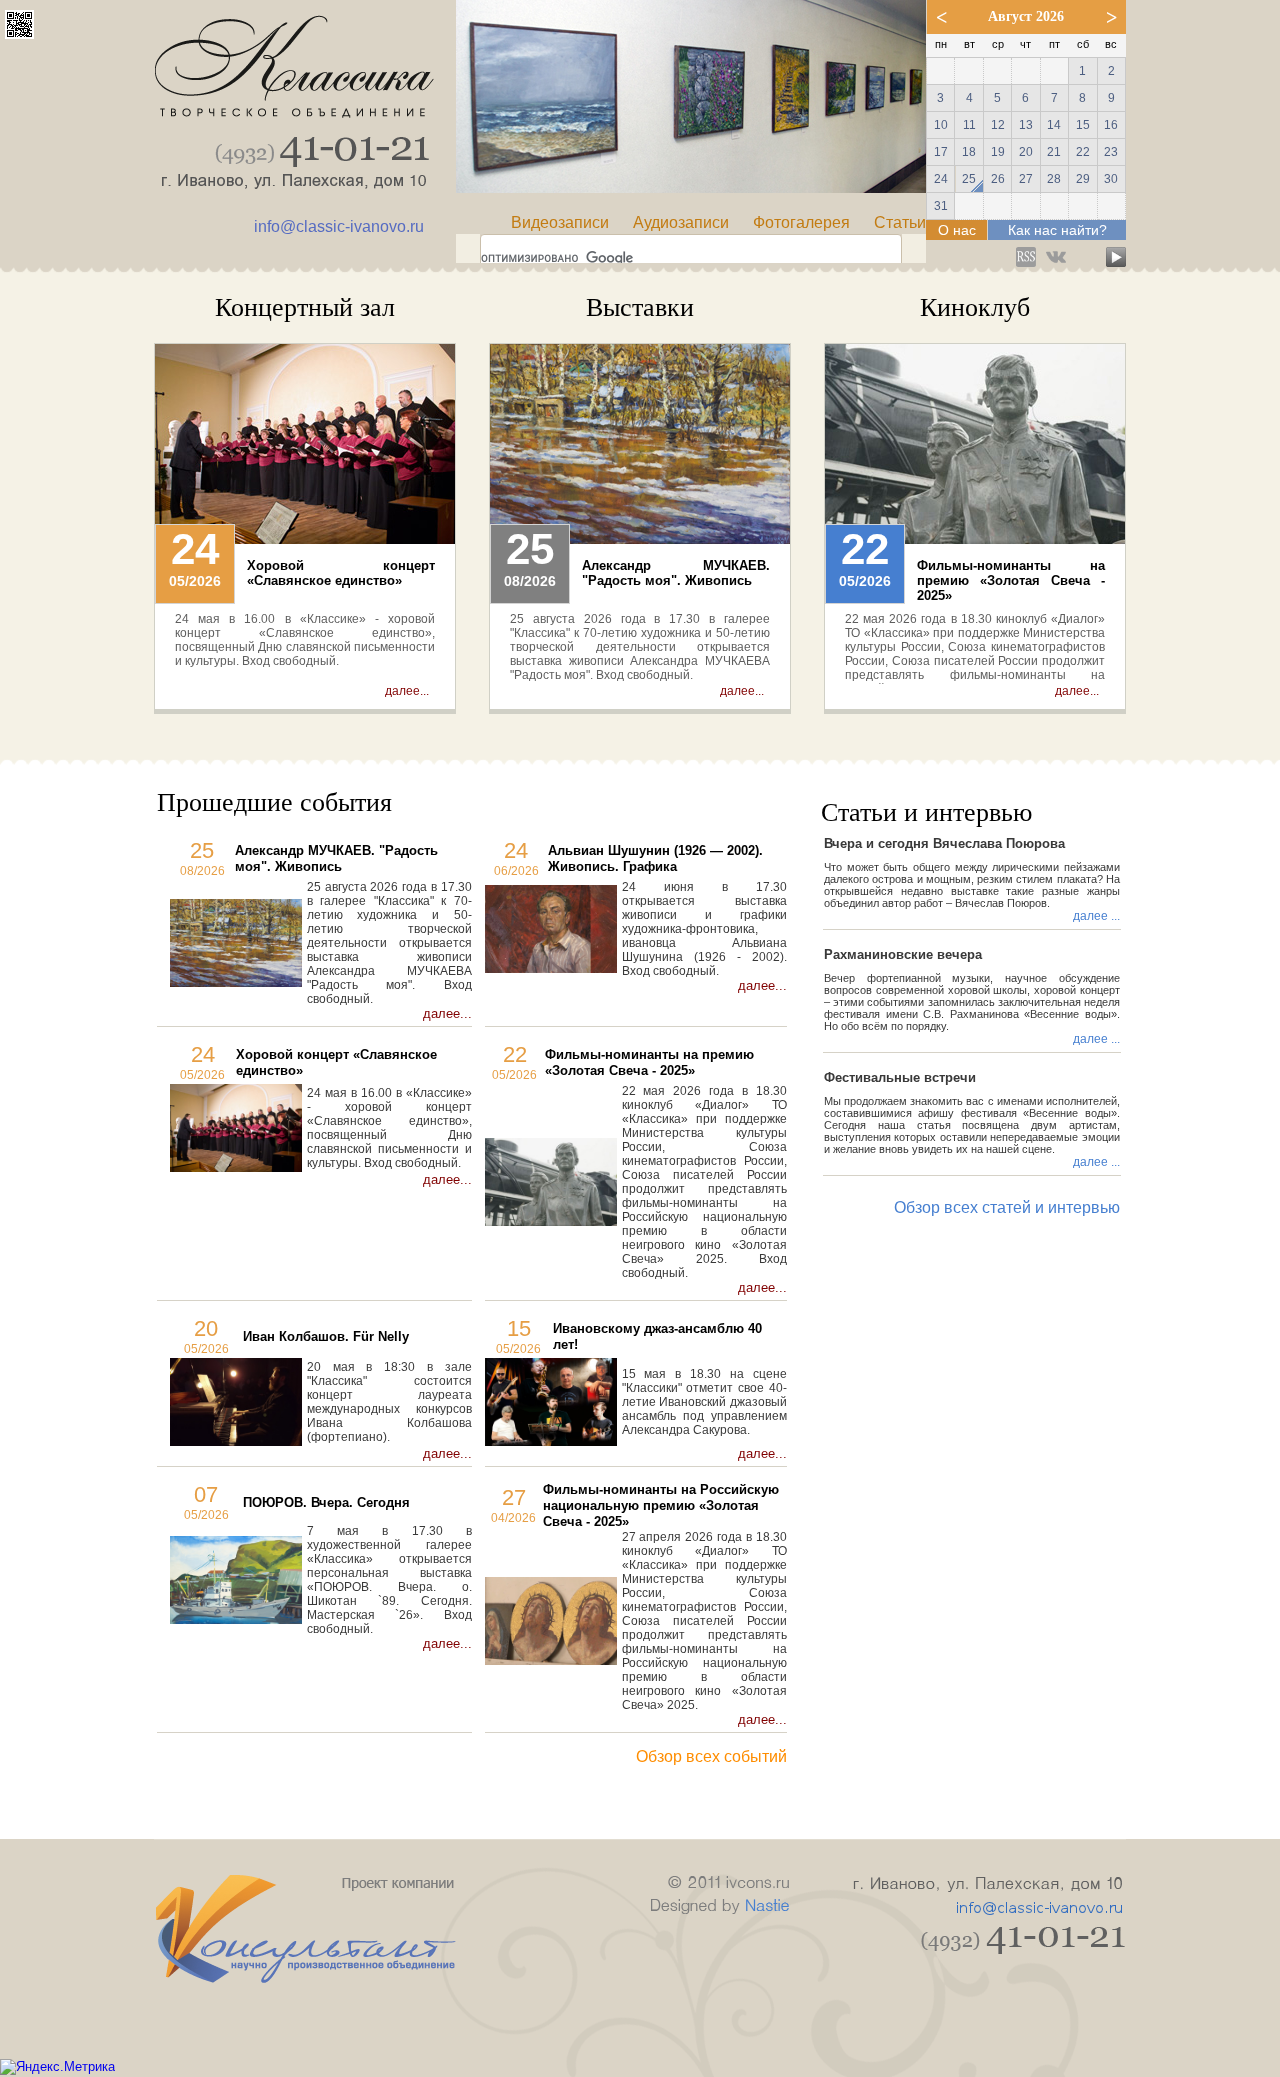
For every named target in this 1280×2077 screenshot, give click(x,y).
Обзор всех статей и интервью (1007, 1207)
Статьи (900, 222)
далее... (407, 691)
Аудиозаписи (681, 222)
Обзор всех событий (711, 1756)
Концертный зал (305, 307)
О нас (957, 230)
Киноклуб (975, 307)
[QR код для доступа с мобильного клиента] (19, 33)
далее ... (1096, 916)
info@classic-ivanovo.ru (339, 226)
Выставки (640, 307)
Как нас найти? (1057, 230)
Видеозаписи (560, 222)
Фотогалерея (801, 222)
